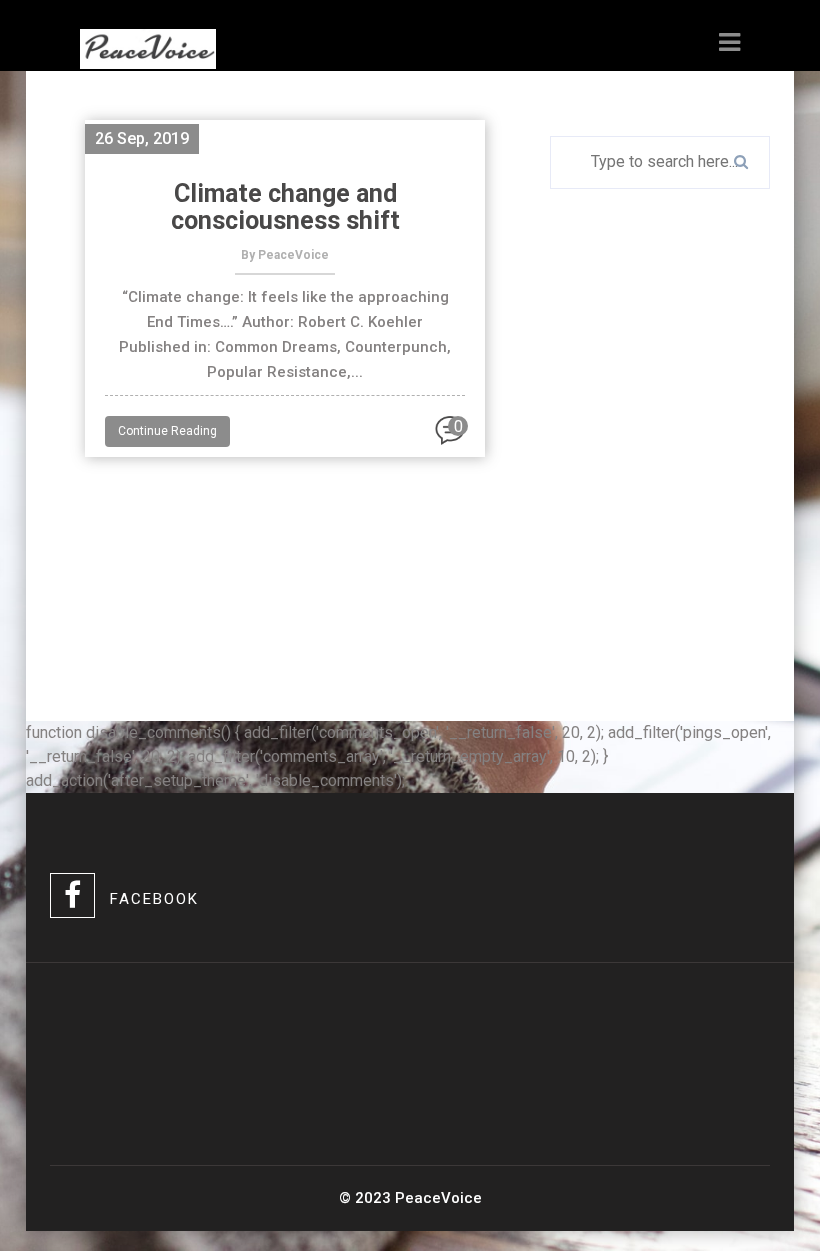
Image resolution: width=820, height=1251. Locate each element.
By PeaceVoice (285, 255)
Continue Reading (167, 431)
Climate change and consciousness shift (285, 207)
